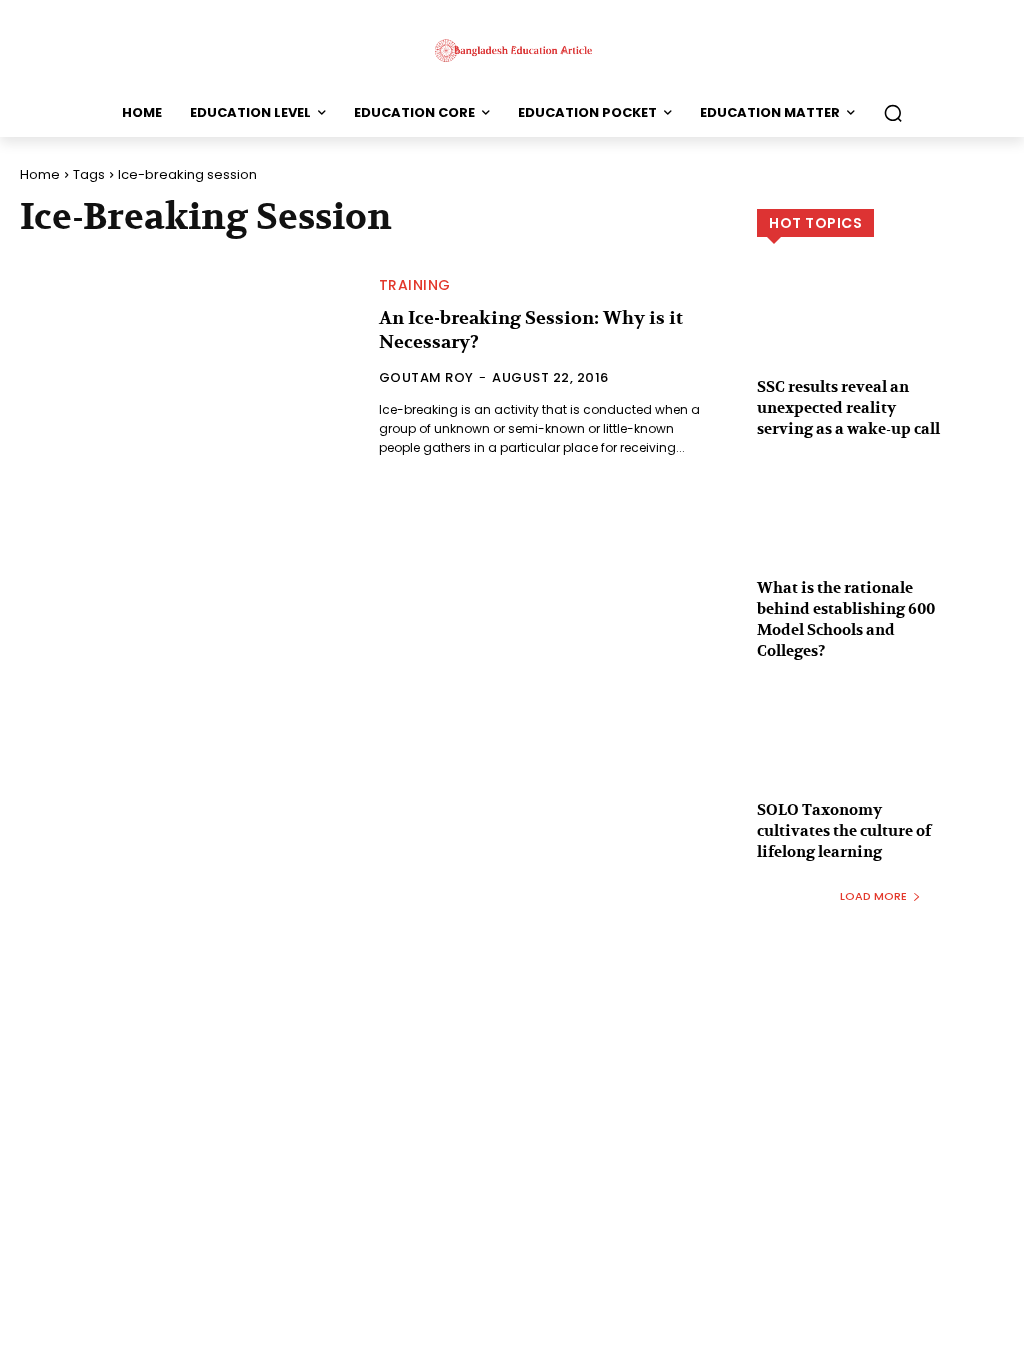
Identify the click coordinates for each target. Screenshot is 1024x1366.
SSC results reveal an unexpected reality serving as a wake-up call (848, 408)
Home (40, 174)
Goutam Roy (426, 377)
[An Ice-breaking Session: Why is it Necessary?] (187, 367)
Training (415, 285)
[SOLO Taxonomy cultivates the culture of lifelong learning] (880, 761)
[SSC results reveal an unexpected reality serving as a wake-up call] (880, 338)
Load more (873, 896)
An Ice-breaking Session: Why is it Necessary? (531, 330)
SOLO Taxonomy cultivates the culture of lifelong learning (844, 831)
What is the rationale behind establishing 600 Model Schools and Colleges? (846, 619)
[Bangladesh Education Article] (512, 49)
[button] (893, 113)
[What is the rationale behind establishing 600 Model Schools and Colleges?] (880, 539)
